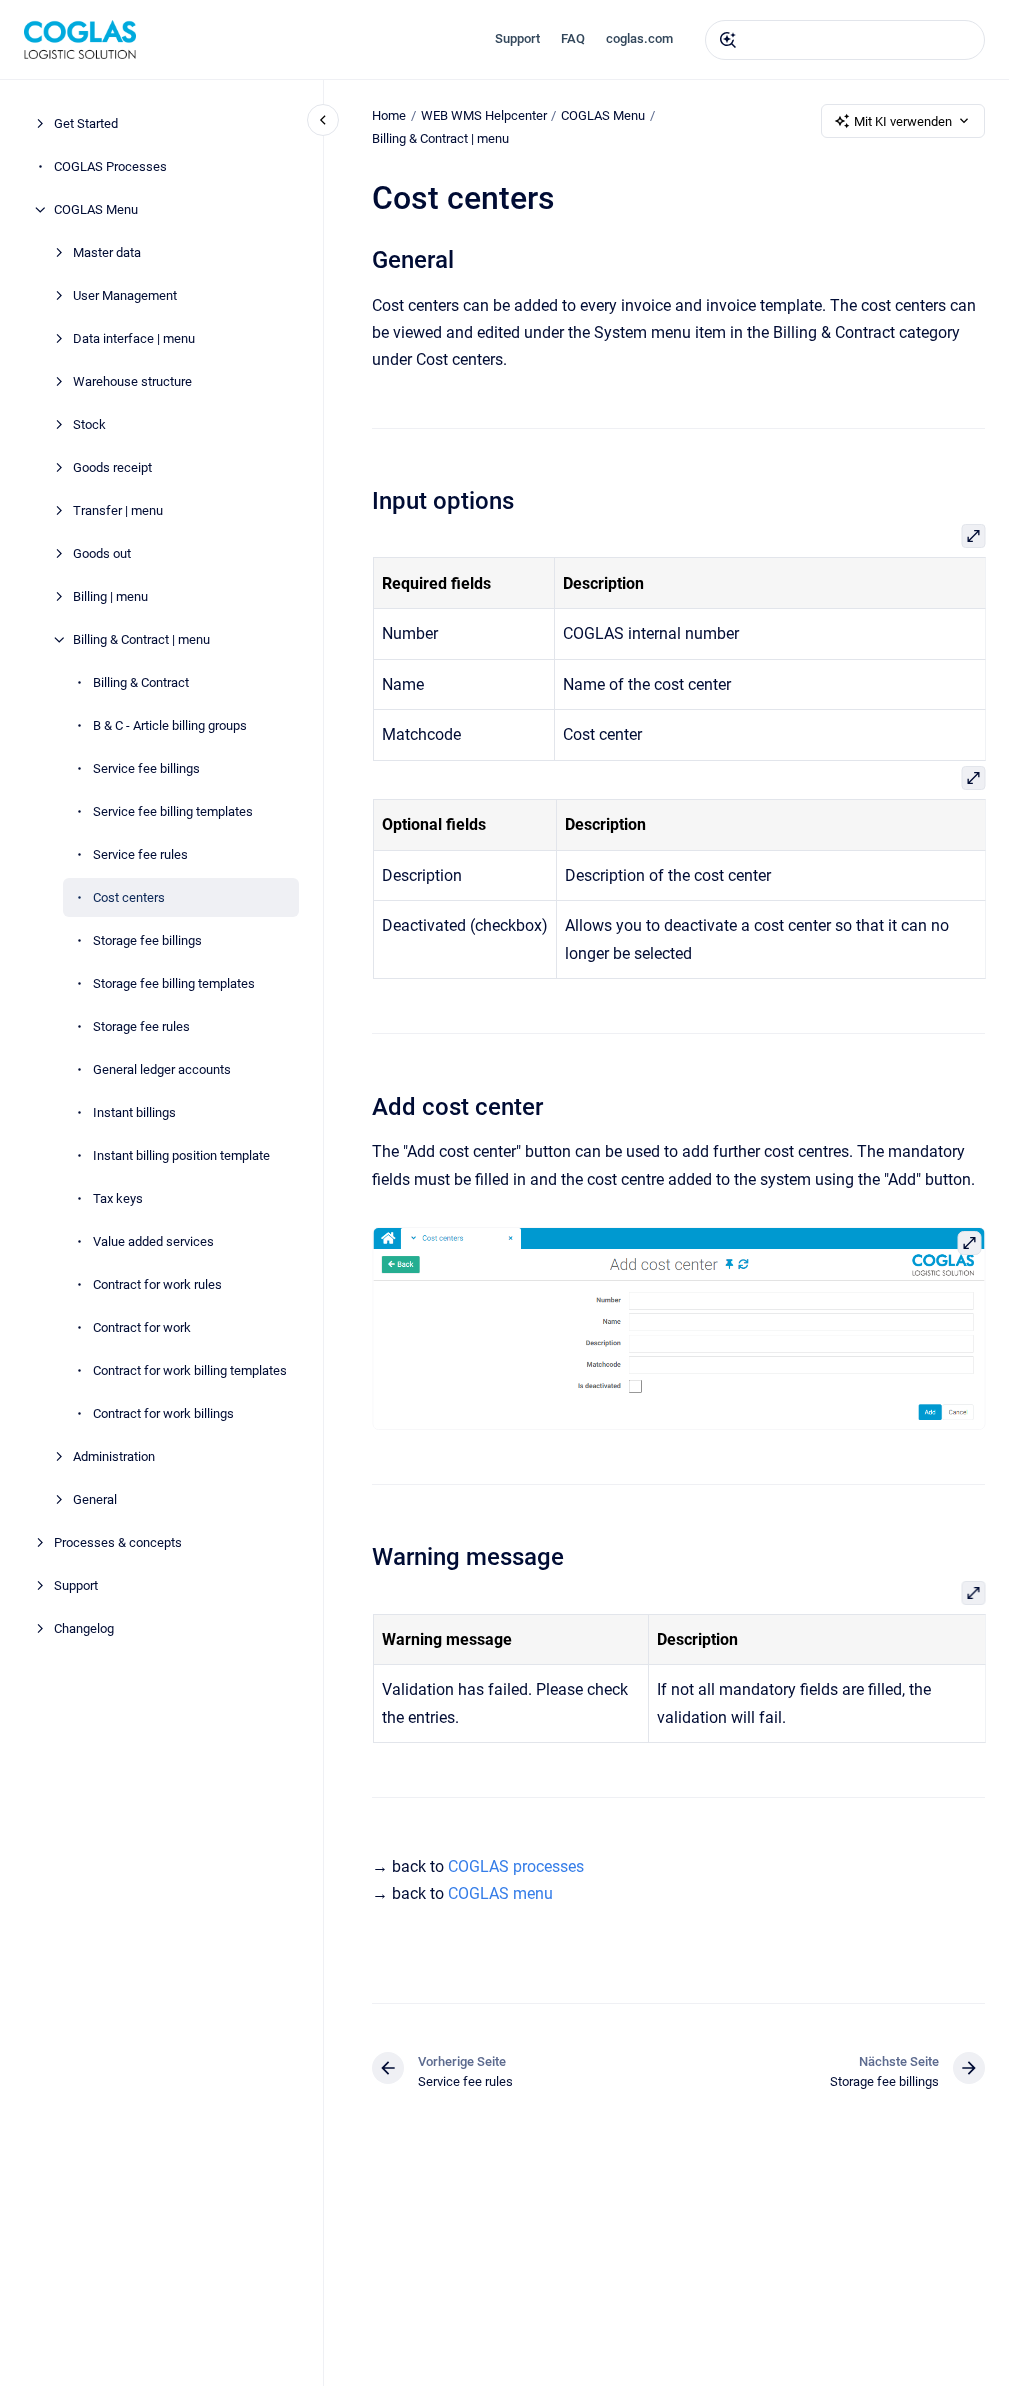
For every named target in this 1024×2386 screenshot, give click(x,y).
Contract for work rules (157, 1284)
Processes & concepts (118, 1542)
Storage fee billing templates (174, 983)
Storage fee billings (147, 940)
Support (517, 38)
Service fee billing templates (173, 811)
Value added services (153, 1241)
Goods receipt (112, 467)
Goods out (102, 553)
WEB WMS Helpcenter (484, 115)
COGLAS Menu (96, 209)
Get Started (86, 123)
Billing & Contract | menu (141, 639)
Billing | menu (110, 596)
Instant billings (134, 1112)
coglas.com (639, 38)
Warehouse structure (132, 381)
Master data (107, 252)
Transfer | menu (118, 510)
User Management (125, 295)
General (95, 1499)
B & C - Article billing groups (170, 725)
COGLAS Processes (110, 166)
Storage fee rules (141, 1026)
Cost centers (129, 897)
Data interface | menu (134, 338)
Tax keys (118, 1198)
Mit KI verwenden (903, 121)
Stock (89, 424)
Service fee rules (140, 854)
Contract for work (142, 1327)
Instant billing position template (181, 1155)
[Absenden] (728, 40)
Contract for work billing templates (190, 1370)
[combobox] (845, 40)
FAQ (573, 38)
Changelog (84, 1628)
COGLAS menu (500, 1893)
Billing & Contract (141, 682)
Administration (114, 1456)
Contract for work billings (163, 1413)
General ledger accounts (162, 1069)
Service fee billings (146, 768)
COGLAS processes (516, 1866)
